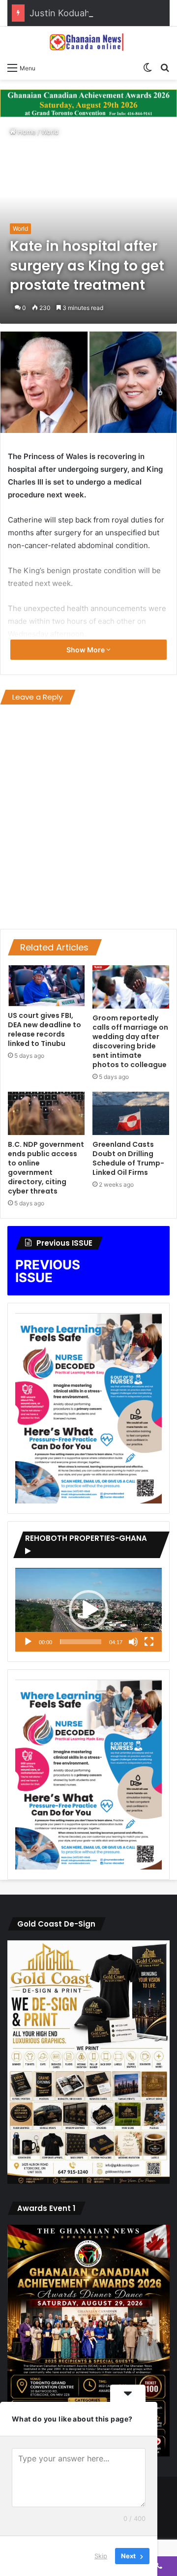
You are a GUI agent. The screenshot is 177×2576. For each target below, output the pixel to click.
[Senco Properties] (88, 102)
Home (26, 132)
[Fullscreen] (149, 1642)
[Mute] (133, 1642)
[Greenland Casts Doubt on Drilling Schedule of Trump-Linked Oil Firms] (131, 1113)
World (50, 132)
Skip (101, 2556)
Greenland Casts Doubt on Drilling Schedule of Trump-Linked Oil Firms (128, 1158)
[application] (88, 1610)
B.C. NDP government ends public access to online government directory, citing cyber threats (46, 1168)
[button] (88, 1610)
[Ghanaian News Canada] (88, 42)
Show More (86, 650)
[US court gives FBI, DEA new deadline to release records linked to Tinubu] (46, 986)
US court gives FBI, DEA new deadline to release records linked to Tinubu (44, 1029)
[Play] (28, 1642)
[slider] (81, 1642)
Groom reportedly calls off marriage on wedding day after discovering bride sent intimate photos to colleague (130, 1041)
